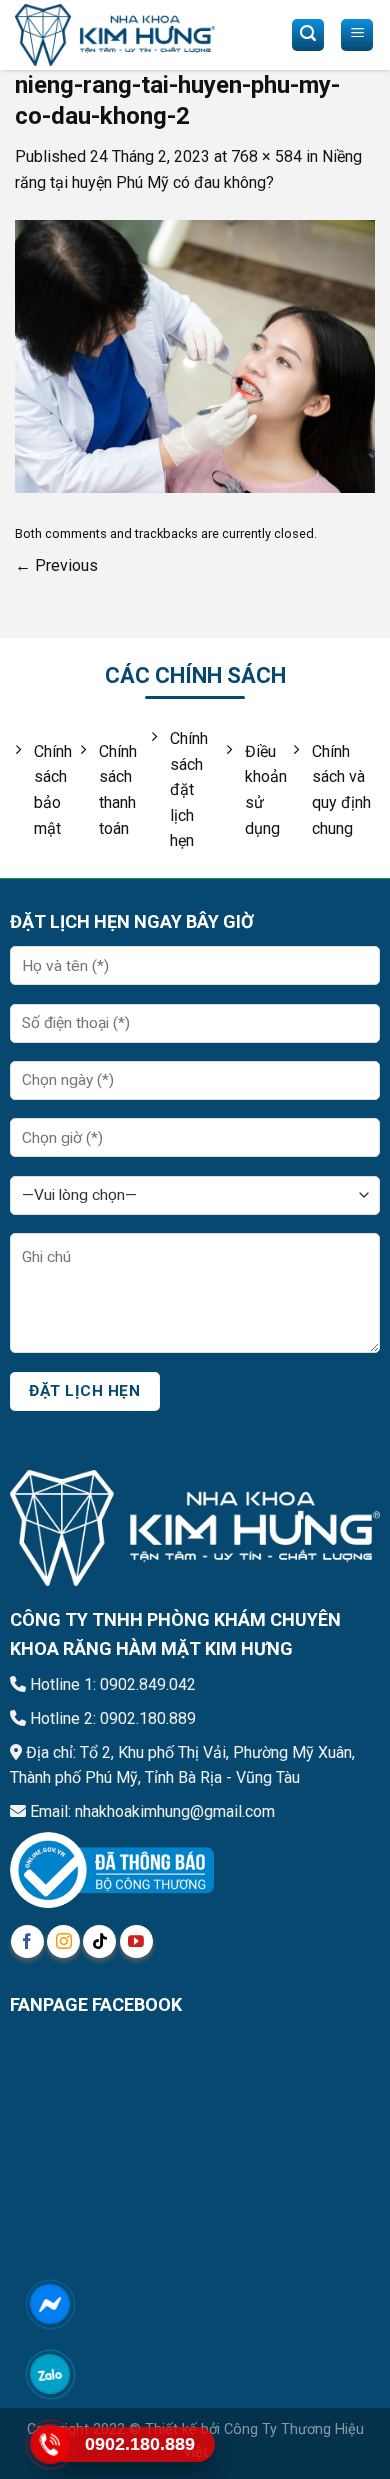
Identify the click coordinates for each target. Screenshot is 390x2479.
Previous (56, 565)
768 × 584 (266, 156)
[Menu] (357, 35)
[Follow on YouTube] (136, 1941)
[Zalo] (50, 2374)
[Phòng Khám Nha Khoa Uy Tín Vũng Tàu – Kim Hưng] (115, 35)
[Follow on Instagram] (63, 1941)
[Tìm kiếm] (308, 35)
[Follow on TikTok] (99, 1941)
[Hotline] (50, 2444)
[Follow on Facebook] (27, 1941)
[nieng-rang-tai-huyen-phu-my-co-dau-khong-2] (195, 355)
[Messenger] (50, 2304)
